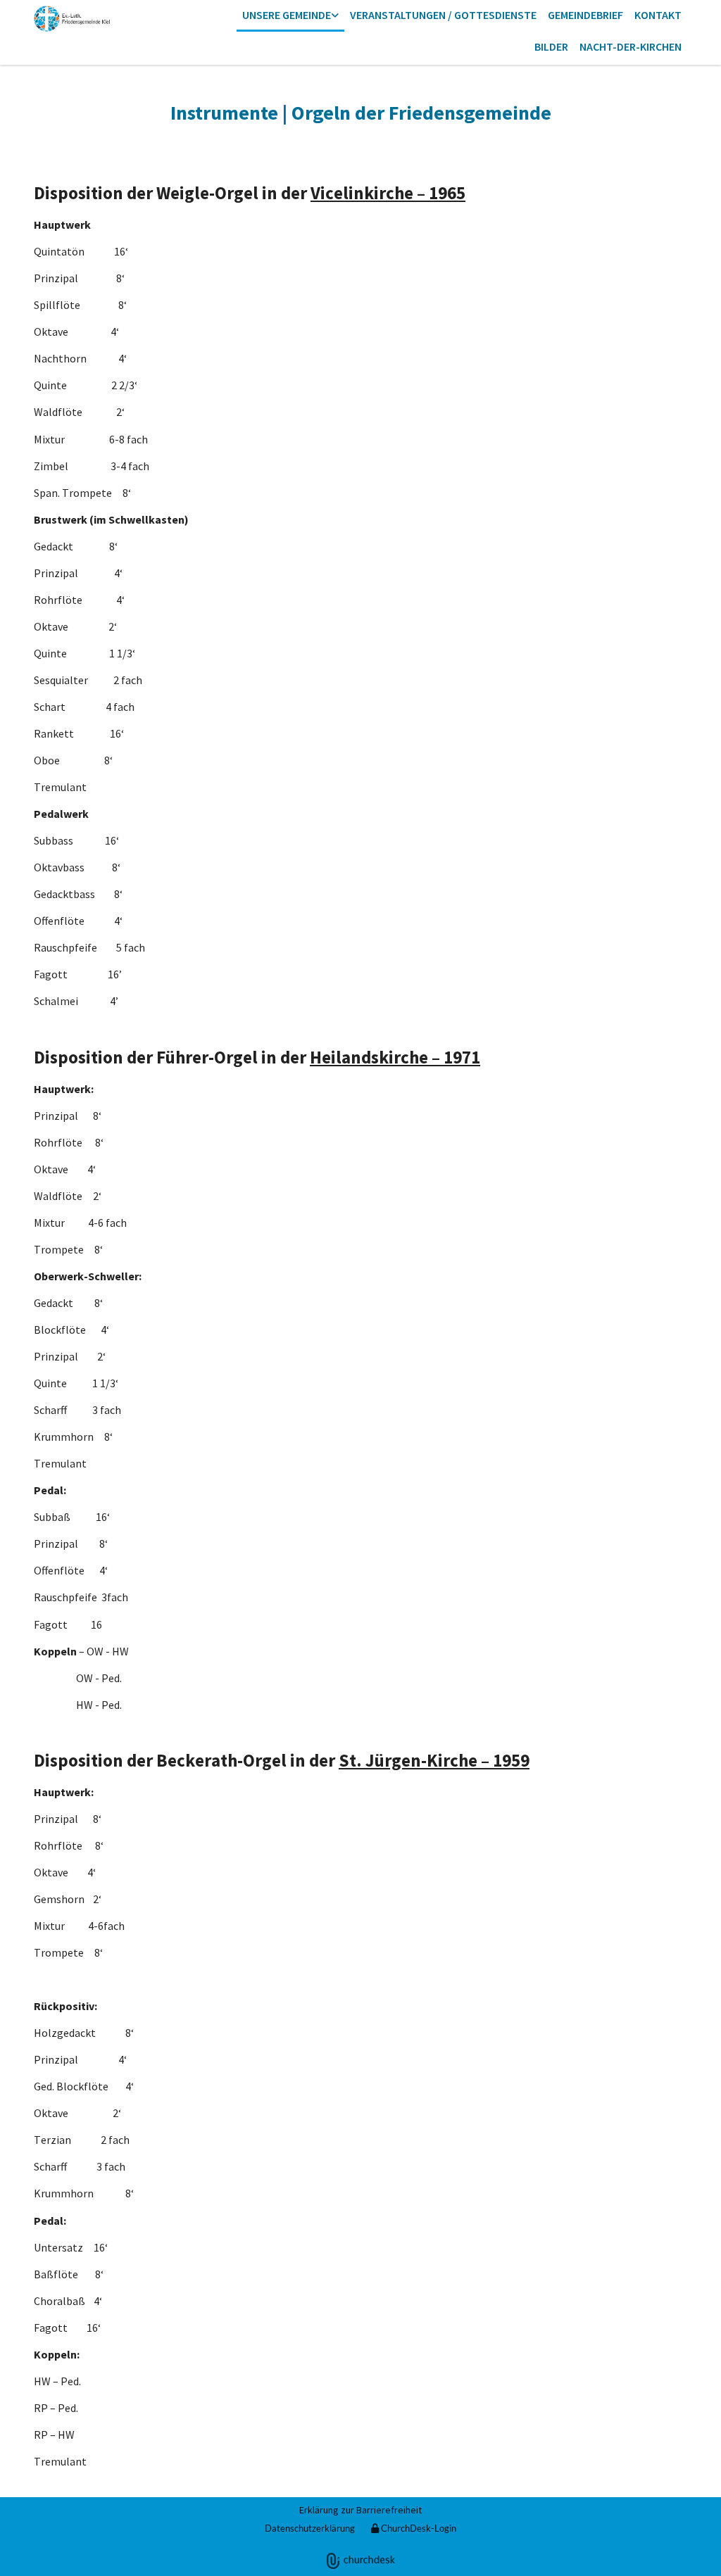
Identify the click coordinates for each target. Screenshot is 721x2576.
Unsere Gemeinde (287, 15)
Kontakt (658, 15)
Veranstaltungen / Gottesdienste (443, 15)
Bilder (551, 46)
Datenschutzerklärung (310, 2528)
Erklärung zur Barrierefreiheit (360, 2510)
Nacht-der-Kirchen (631, 46)
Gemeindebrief (585, 15)
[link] (290, 16)
